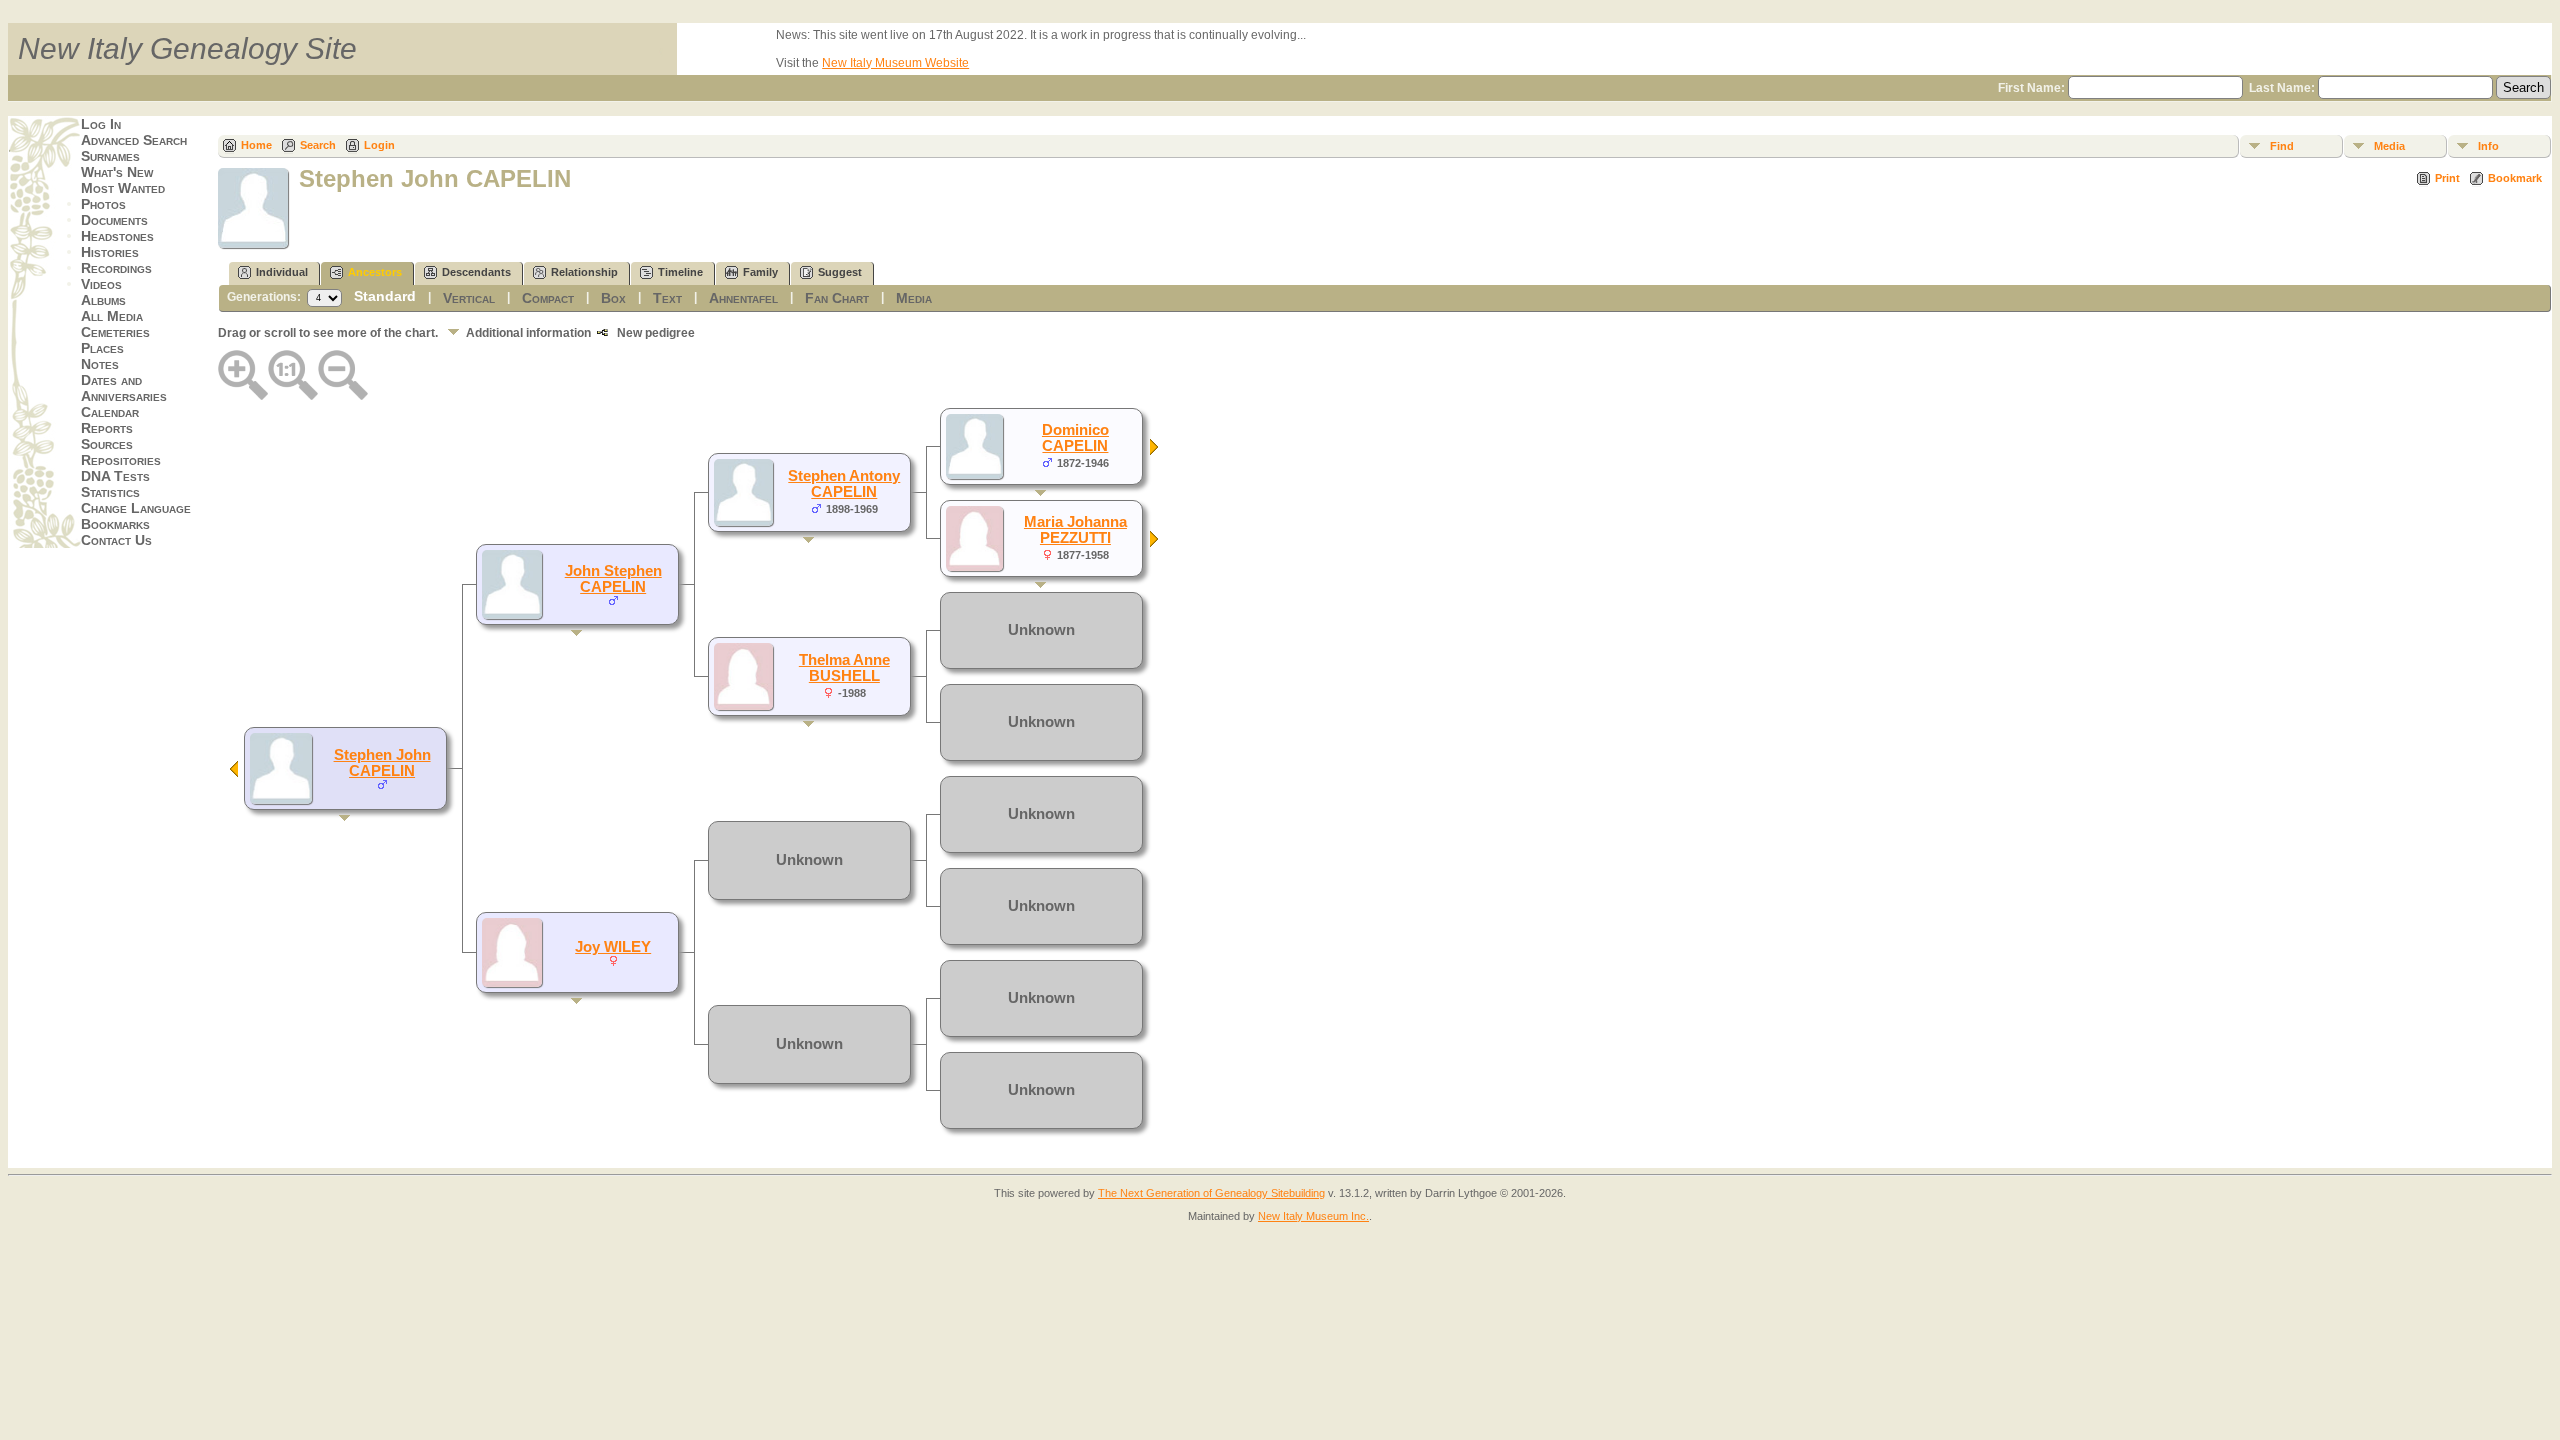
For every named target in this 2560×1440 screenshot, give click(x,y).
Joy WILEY (613, 947)
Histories (110, 252)
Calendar (110, 412)
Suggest (840, 272)
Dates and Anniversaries (124, 388)
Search (318, 145)
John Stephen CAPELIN (613, 579)
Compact (548, 298)
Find (2282, 146)
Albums (103, 300)
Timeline (680, 272)
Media (2389, 146)
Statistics (110, 492)
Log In (101, 124)
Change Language (136, 508)
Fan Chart (837, 298)
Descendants (476, 272)
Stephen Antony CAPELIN (844, 484)
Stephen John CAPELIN (382, 763)
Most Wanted (123, 188)
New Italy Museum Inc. (1313, 1216)
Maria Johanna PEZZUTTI (1075, 530)
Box (613, 298)
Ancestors (375, 272)
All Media (112, 316)
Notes (100, 364)
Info (2488, 146)
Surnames (110, 156)
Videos (101, 284)
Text (667, 298)
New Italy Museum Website (895, 63)
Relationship (584, 272)
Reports (107, 428)
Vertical (469, 298)
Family (760, 272)
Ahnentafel (743, 298)
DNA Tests (115, 476)
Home (256, 145)
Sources (107, 444)
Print (2447, 178)
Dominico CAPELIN (1075, 438)
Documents (114, 220)
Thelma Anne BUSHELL (844, 668)
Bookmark (2515, 178)
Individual (282, 272)
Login (379, 145)
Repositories (121, 460)
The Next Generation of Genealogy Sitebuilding (1211, 1193)
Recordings (116, 268)
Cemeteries (115, 332)
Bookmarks (115, 524)
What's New (117, 172)
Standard (385, 296)
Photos (103, 204)
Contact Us (116, 540)
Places (102, 348)
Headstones (117, 236)
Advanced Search (134, 140)
